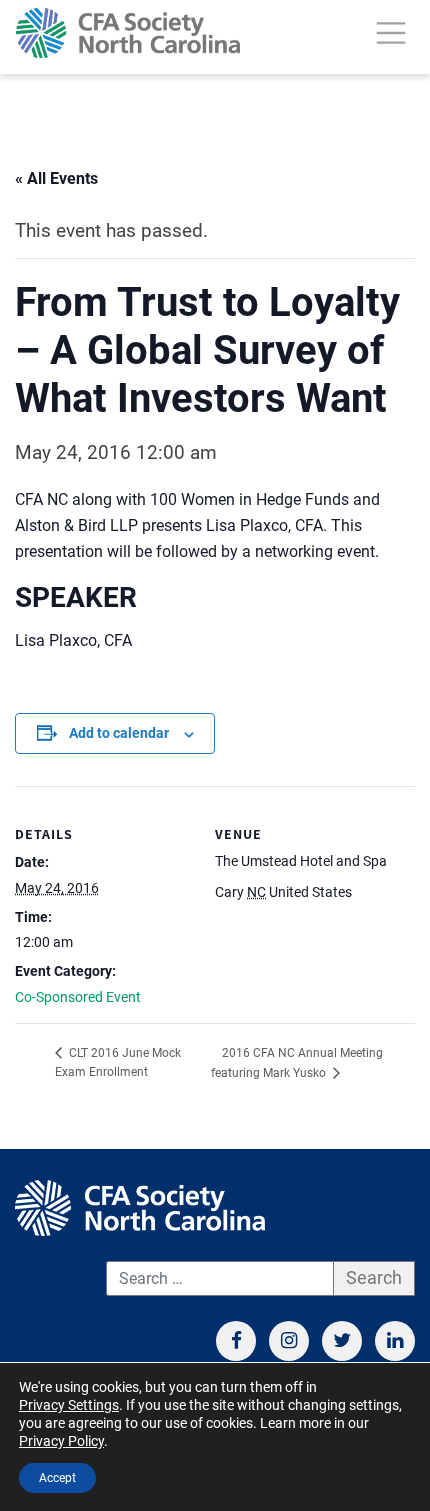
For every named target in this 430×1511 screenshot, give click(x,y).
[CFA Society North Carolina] (128, 33)
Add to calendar (119, 733)
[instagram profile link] (289, 1341)
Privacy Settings (69, 1405)
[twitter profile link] (342, 1341)
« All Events (56, 178)
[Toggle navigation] (391, 33)
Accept (57, 1478)
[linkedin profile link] (395, 1341)
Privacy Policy (61, 1441)
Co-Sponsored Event (78, 997)
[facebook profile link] (236, 1341)
